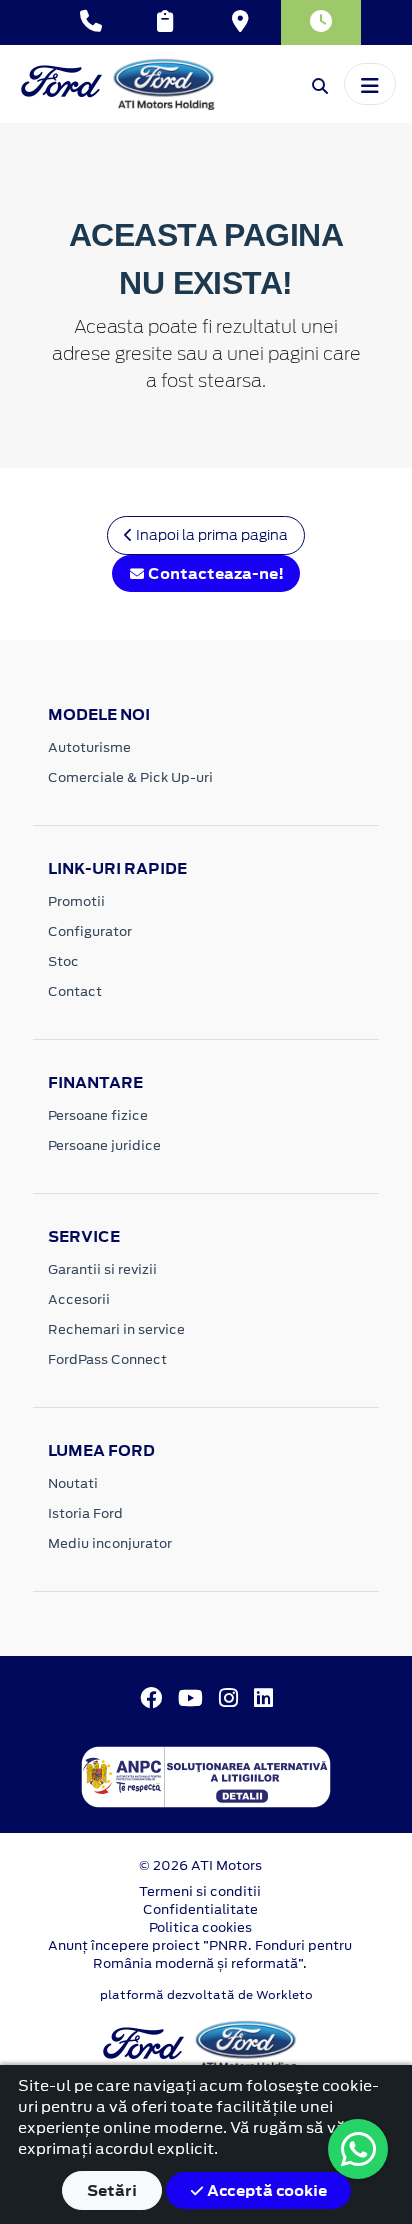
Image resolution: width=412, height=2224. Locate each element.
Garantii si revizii (102, 1269)
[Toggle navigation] (370, 84)
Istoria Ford (85, 1513)
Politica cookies (200, 1927)
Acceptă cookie (265, 2190)
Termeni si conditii (200, 1891)
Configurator (90, 931)
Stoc (63, 961)
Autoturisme (89, 747)
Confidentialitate (200, 1909)
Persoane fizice (98, 1115)
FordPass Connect (107, 1359)
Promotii (76, 901)
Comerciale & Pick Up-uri (130, 777)
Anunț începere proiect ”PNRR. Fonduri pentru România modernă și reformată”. (200, 1954)
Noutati (73, 1483)
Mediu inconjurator (110, 1543)
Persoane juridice (104, 1145)
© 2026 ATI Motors (200, 1865)
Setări (112, 2190)
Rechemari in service (116, 1329)
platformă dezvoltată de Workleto (206, 1995)
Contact (75, 991)
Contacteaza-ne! (214, 573)
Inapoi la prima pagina (210, 535)
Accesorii (79, 1299)
